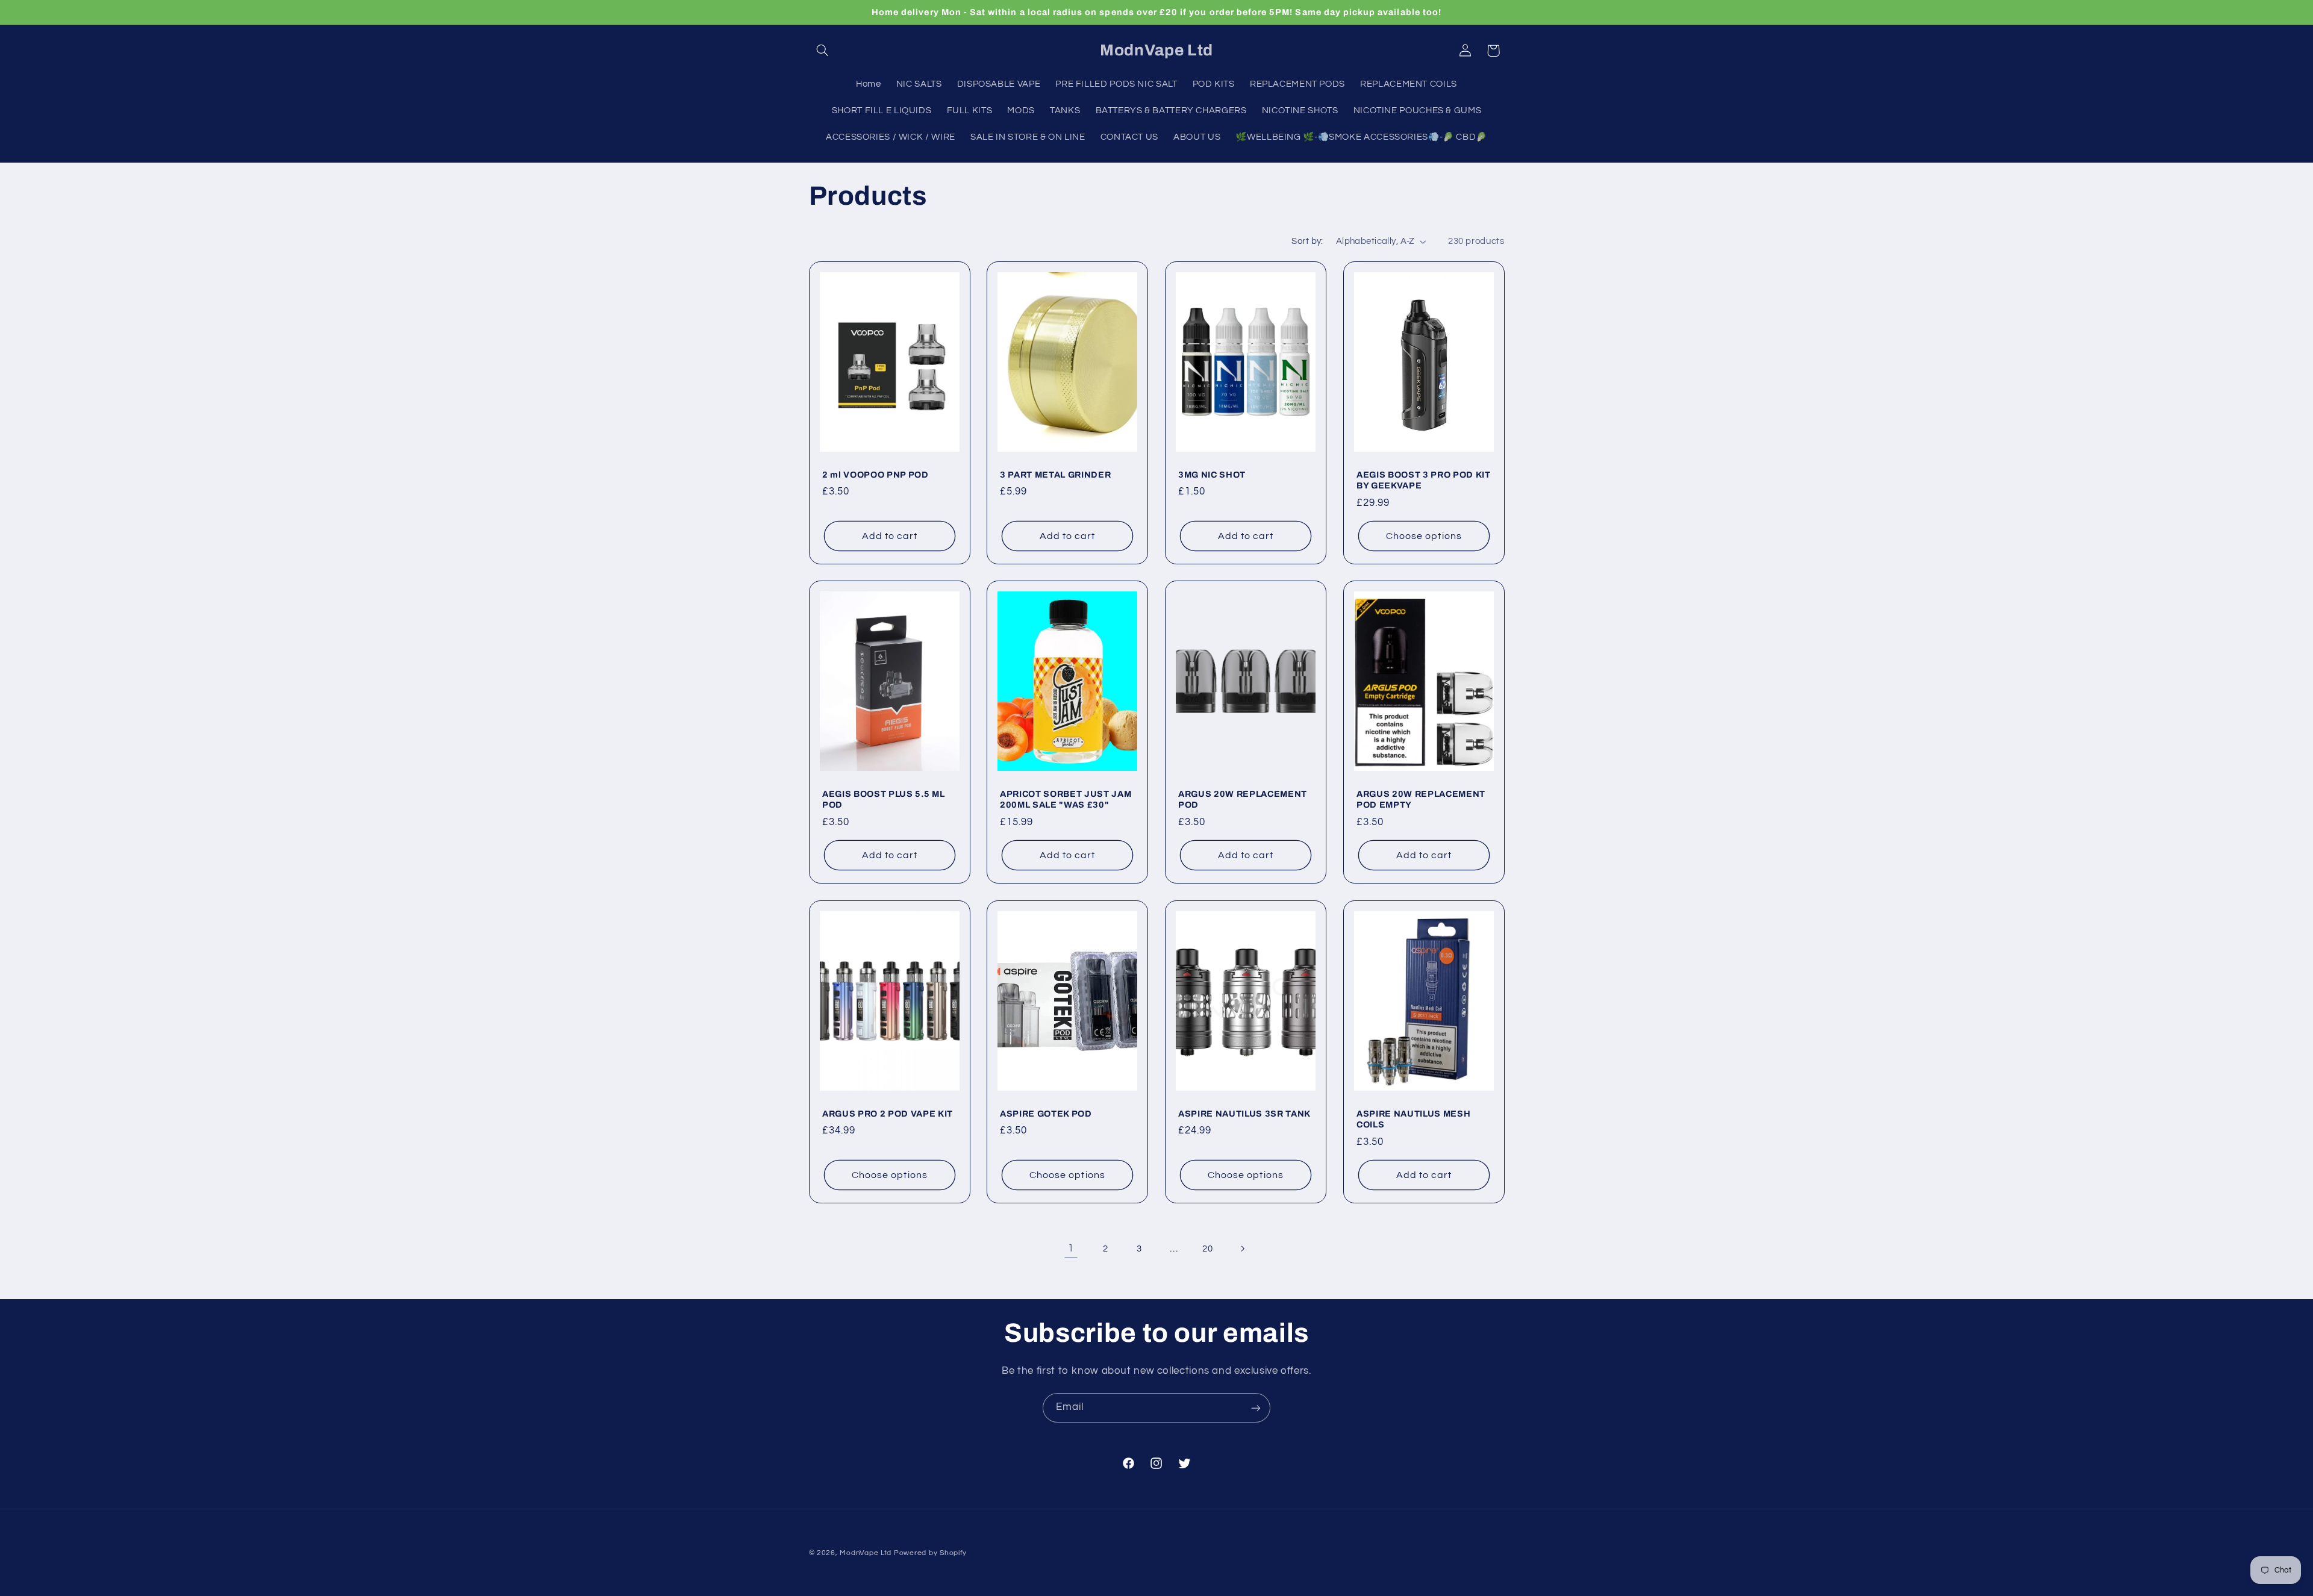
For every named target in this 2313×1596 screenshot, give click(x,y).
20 (1207, 1249)
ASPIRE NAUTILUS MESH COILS (1413, 1119)
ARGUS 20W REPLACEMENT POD (1243, 799)
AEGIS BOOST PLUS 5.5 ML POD (883, 799)
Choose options (1424, 535)
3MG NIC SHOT (1212, 474)
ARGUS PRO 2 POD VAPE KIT (888, 1114)
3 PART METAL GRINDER (1055, 474)
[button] (823, 51)
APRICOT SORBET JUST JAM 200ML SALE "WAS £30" (1066, 799)
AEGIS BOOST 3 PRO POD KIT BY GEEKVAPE (1424, 479)
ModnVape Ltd (866, 1553)
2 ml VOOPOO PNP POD (876, 474)
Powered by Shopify (930, 1553)
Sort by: (1307, 241)
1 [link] (1071, 1248)
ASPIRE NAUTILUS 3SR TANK (1244, 1114)
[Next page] (1242, 1248)
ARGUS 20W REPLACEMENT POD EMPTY (1421, 799)
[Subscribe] (1256, 1408)
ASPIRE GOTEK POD (1046, 1114)
